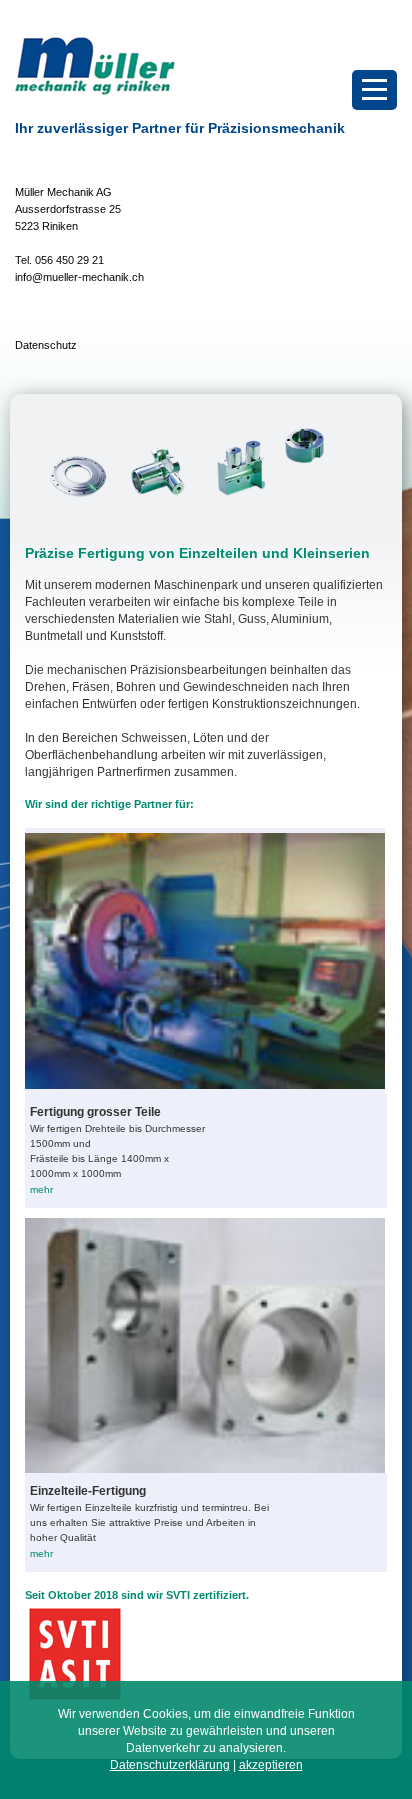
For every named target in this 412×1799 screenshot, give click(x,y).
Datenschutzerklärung (170, 1765)
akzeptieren (271, 1765)
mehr (41, 1189)
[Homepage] (95, 91)
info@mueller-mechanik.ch (79, 277)
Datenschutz (46, 345)
